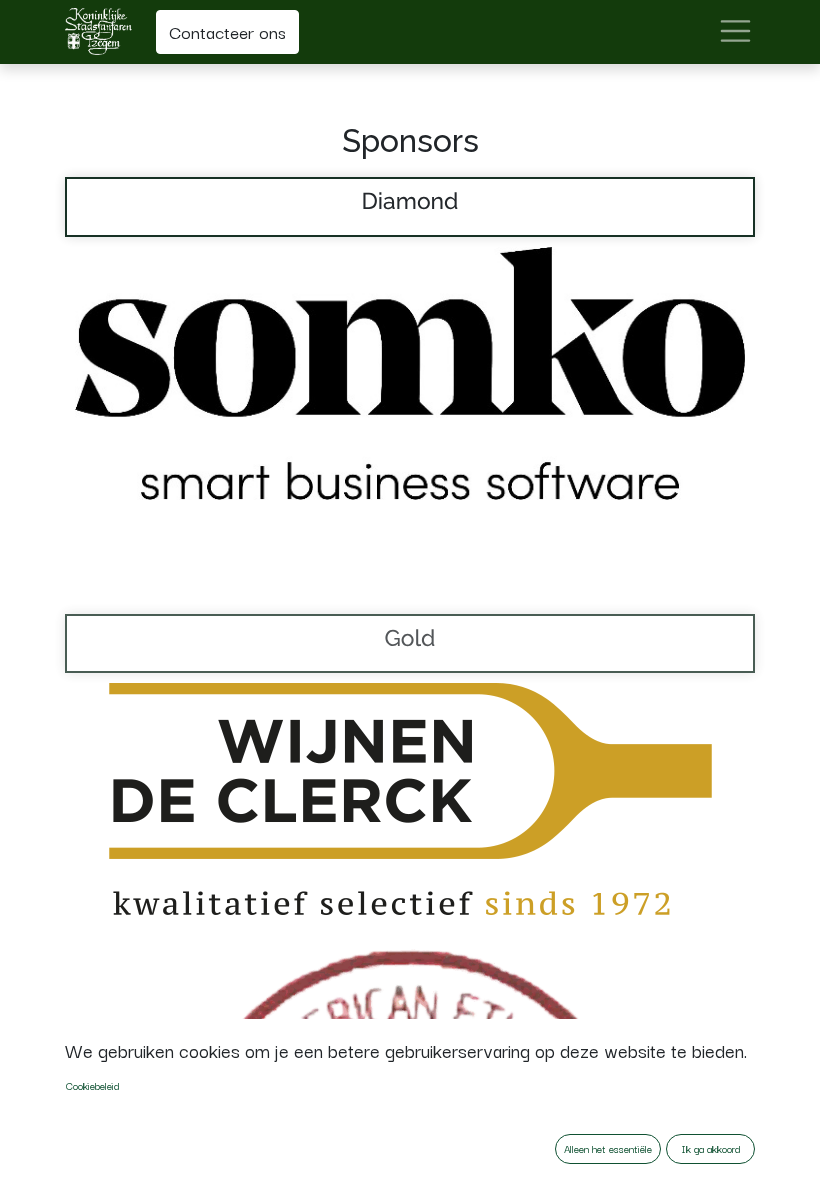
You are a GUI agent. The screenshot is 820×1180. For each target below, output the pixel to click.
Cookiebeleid (92, 1085)
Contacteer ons (227, 31)
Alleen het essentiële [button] (608, 1148)
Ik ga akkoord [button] (711, 1148)
